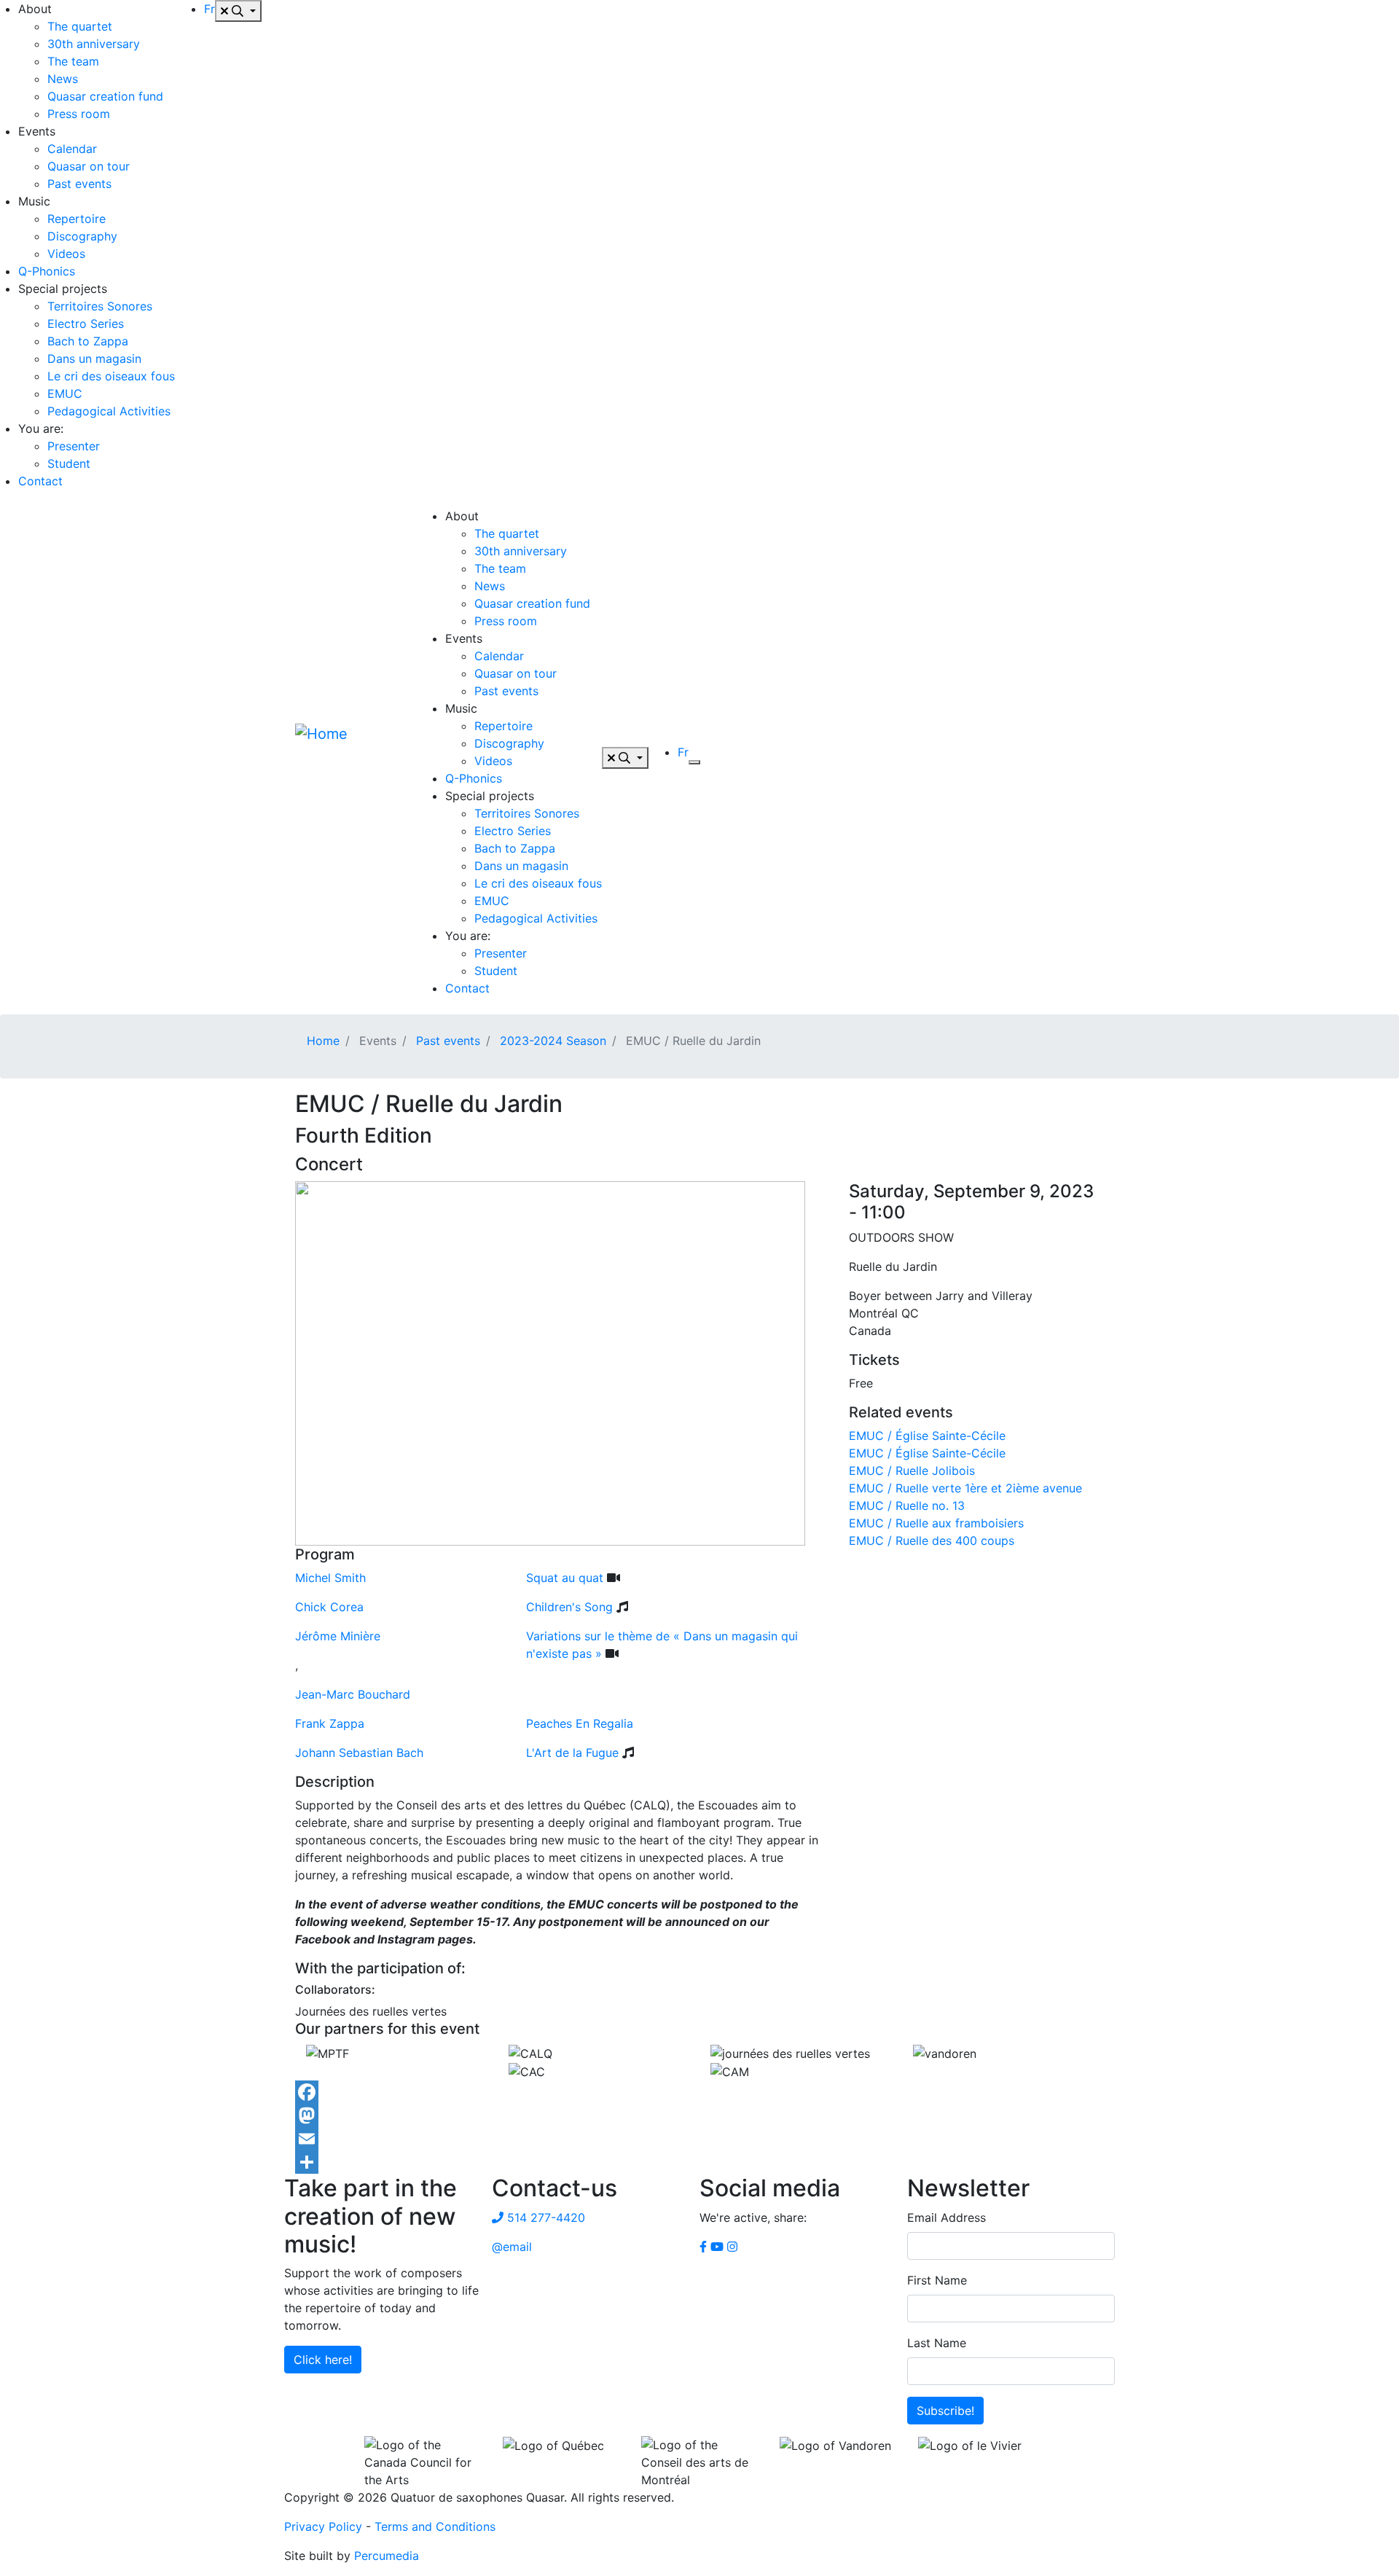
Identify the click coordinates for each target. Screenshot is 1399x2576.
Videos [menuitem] (66, 254)
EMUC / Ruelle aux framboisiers (936, 1523)
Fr (209, 9)
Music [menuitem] (34, 201)
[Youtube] (717, 2247)
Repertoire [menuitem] (77, 219)
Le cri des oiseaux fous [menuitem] (111, 376)
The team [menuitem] (73, 61)
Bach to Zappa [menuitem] (88, 341)
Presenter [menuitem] (74, 446)
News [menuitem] (63, 79)
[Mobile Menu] (694, 762)
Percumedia (387, 2556)
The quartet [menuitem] (80, 26)
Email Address (947, 2217)
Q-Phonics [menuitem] (47, 271)
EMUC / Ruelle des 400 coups (932, 1540)
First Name (937, 2280)
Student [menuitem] (69, 463)
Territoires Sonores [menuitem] (100, 306)
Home (323, 1041)
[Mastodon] (699, 2115)
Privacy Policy (323, 2526)
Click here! (323, 2360)
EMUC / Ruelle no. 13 (907, 1506)
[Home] (350, 758)
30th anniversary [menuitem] (94, 44)
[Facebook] (699, 2092)
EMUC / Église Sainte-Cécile (927, 1436)
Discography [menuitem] (82, 236)
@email (512, 2247)
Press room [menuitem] (79, 114)
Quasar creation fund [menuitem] (105, 96)
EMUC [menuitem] (65, 394)
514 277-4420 (544, 2217)
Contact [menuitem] (40, 481)
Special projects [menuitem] (63, 289)
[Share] (699, 2162)
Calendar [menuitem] (72, 149)
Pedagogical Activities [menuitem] (109, 411)
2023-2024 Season (553, 1041)
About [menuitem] (35, 9)
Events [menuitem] (37, 131)
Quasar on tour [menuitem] (89, 166)
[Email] (699, 2139)
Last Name (937, 2343)
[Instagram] (732, 2247)
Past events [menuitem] (79, 184)
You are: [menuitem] (41, 428)
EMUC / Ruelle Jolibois (912, 1471)
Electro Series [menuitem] (86, 324)
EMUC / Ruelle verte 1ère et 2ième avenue (965, 1488)
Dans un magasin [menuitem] (94, 359)
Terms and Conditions (435, 2526)
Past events (448, 1041)
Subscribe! (945, 2411)
